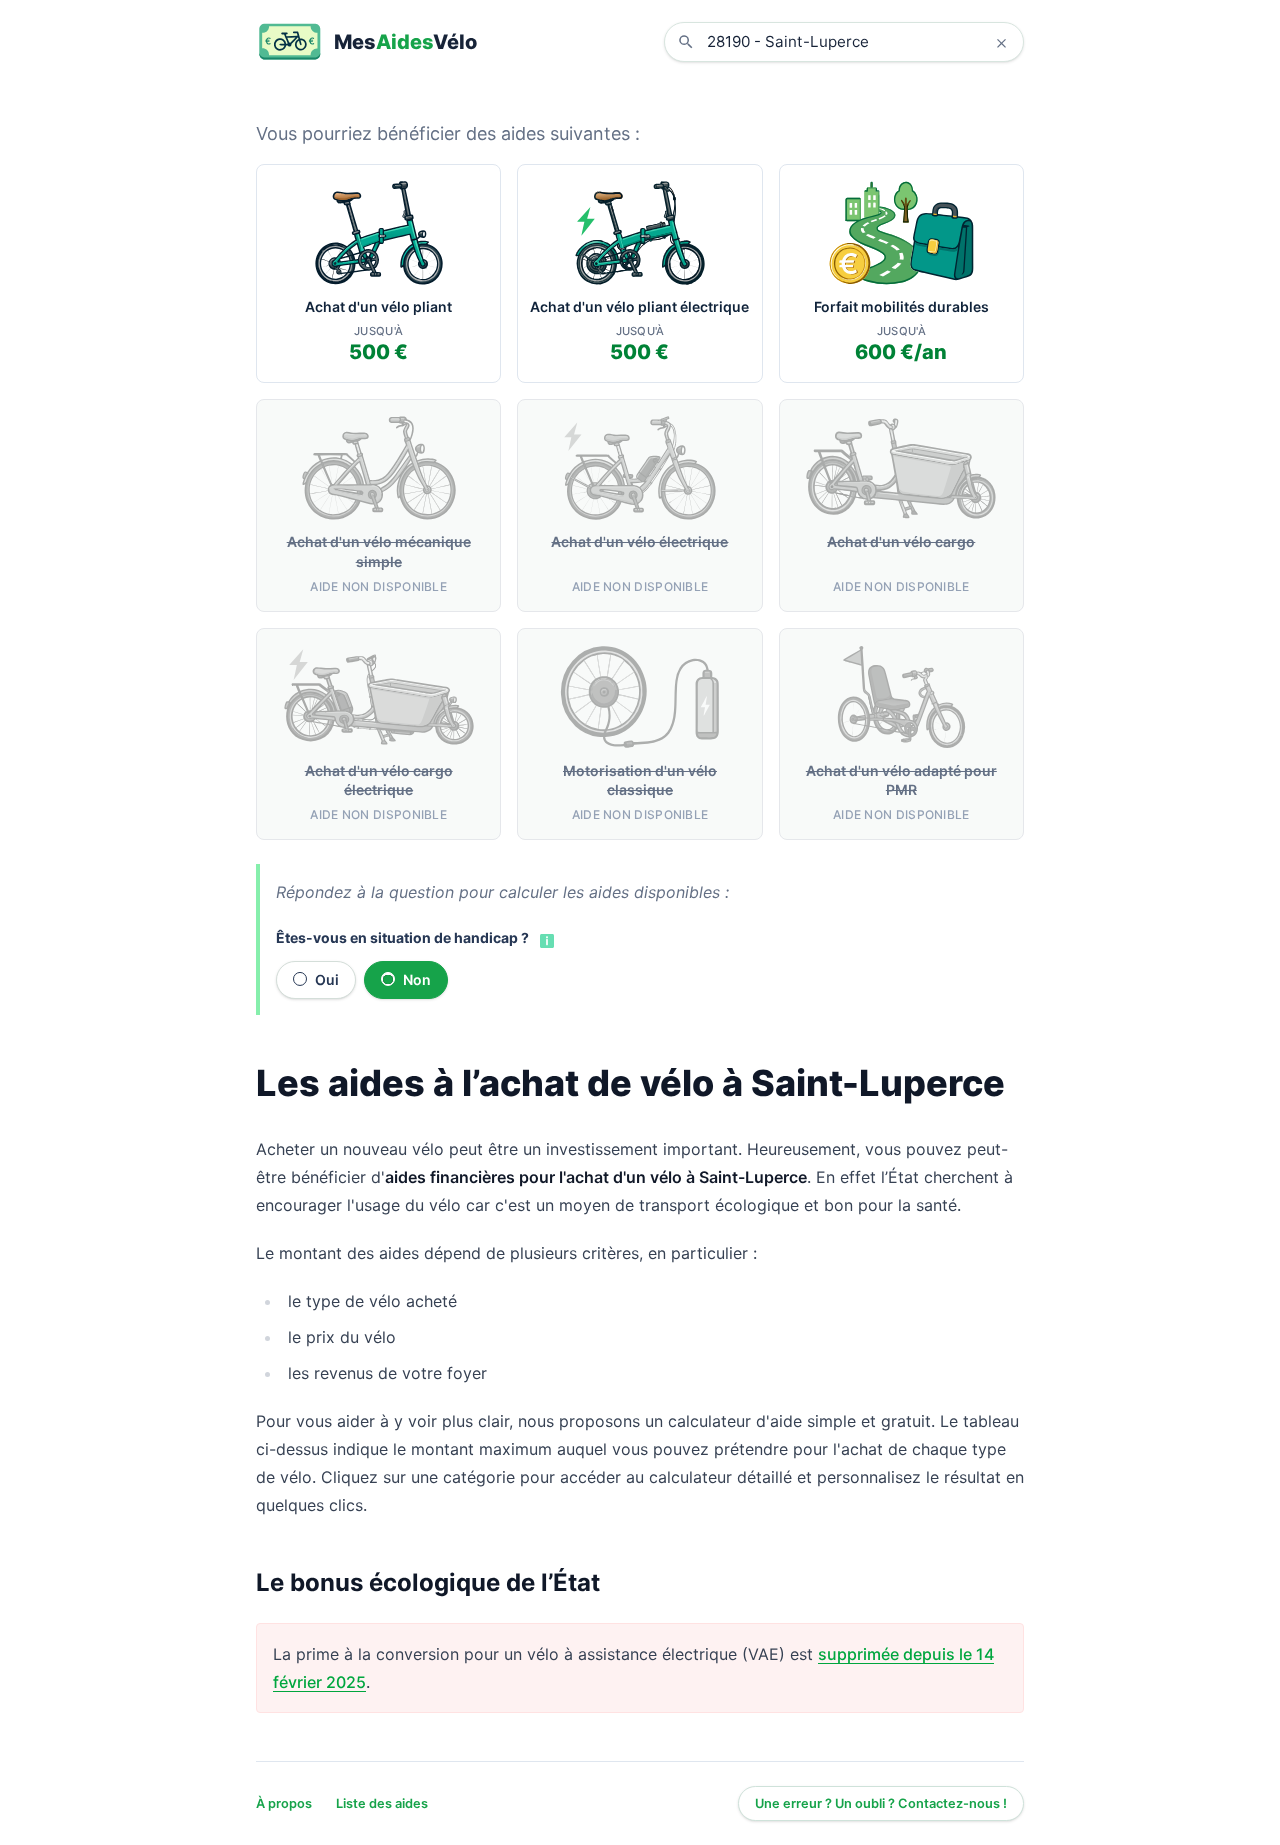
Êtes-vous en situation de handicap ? (402, 937)
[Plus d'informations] (545, 939)
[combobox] (859, 42)
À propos (284, 1803)
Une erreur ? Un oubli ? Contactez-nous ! (881, 1803)
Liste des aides (382, 1803)
